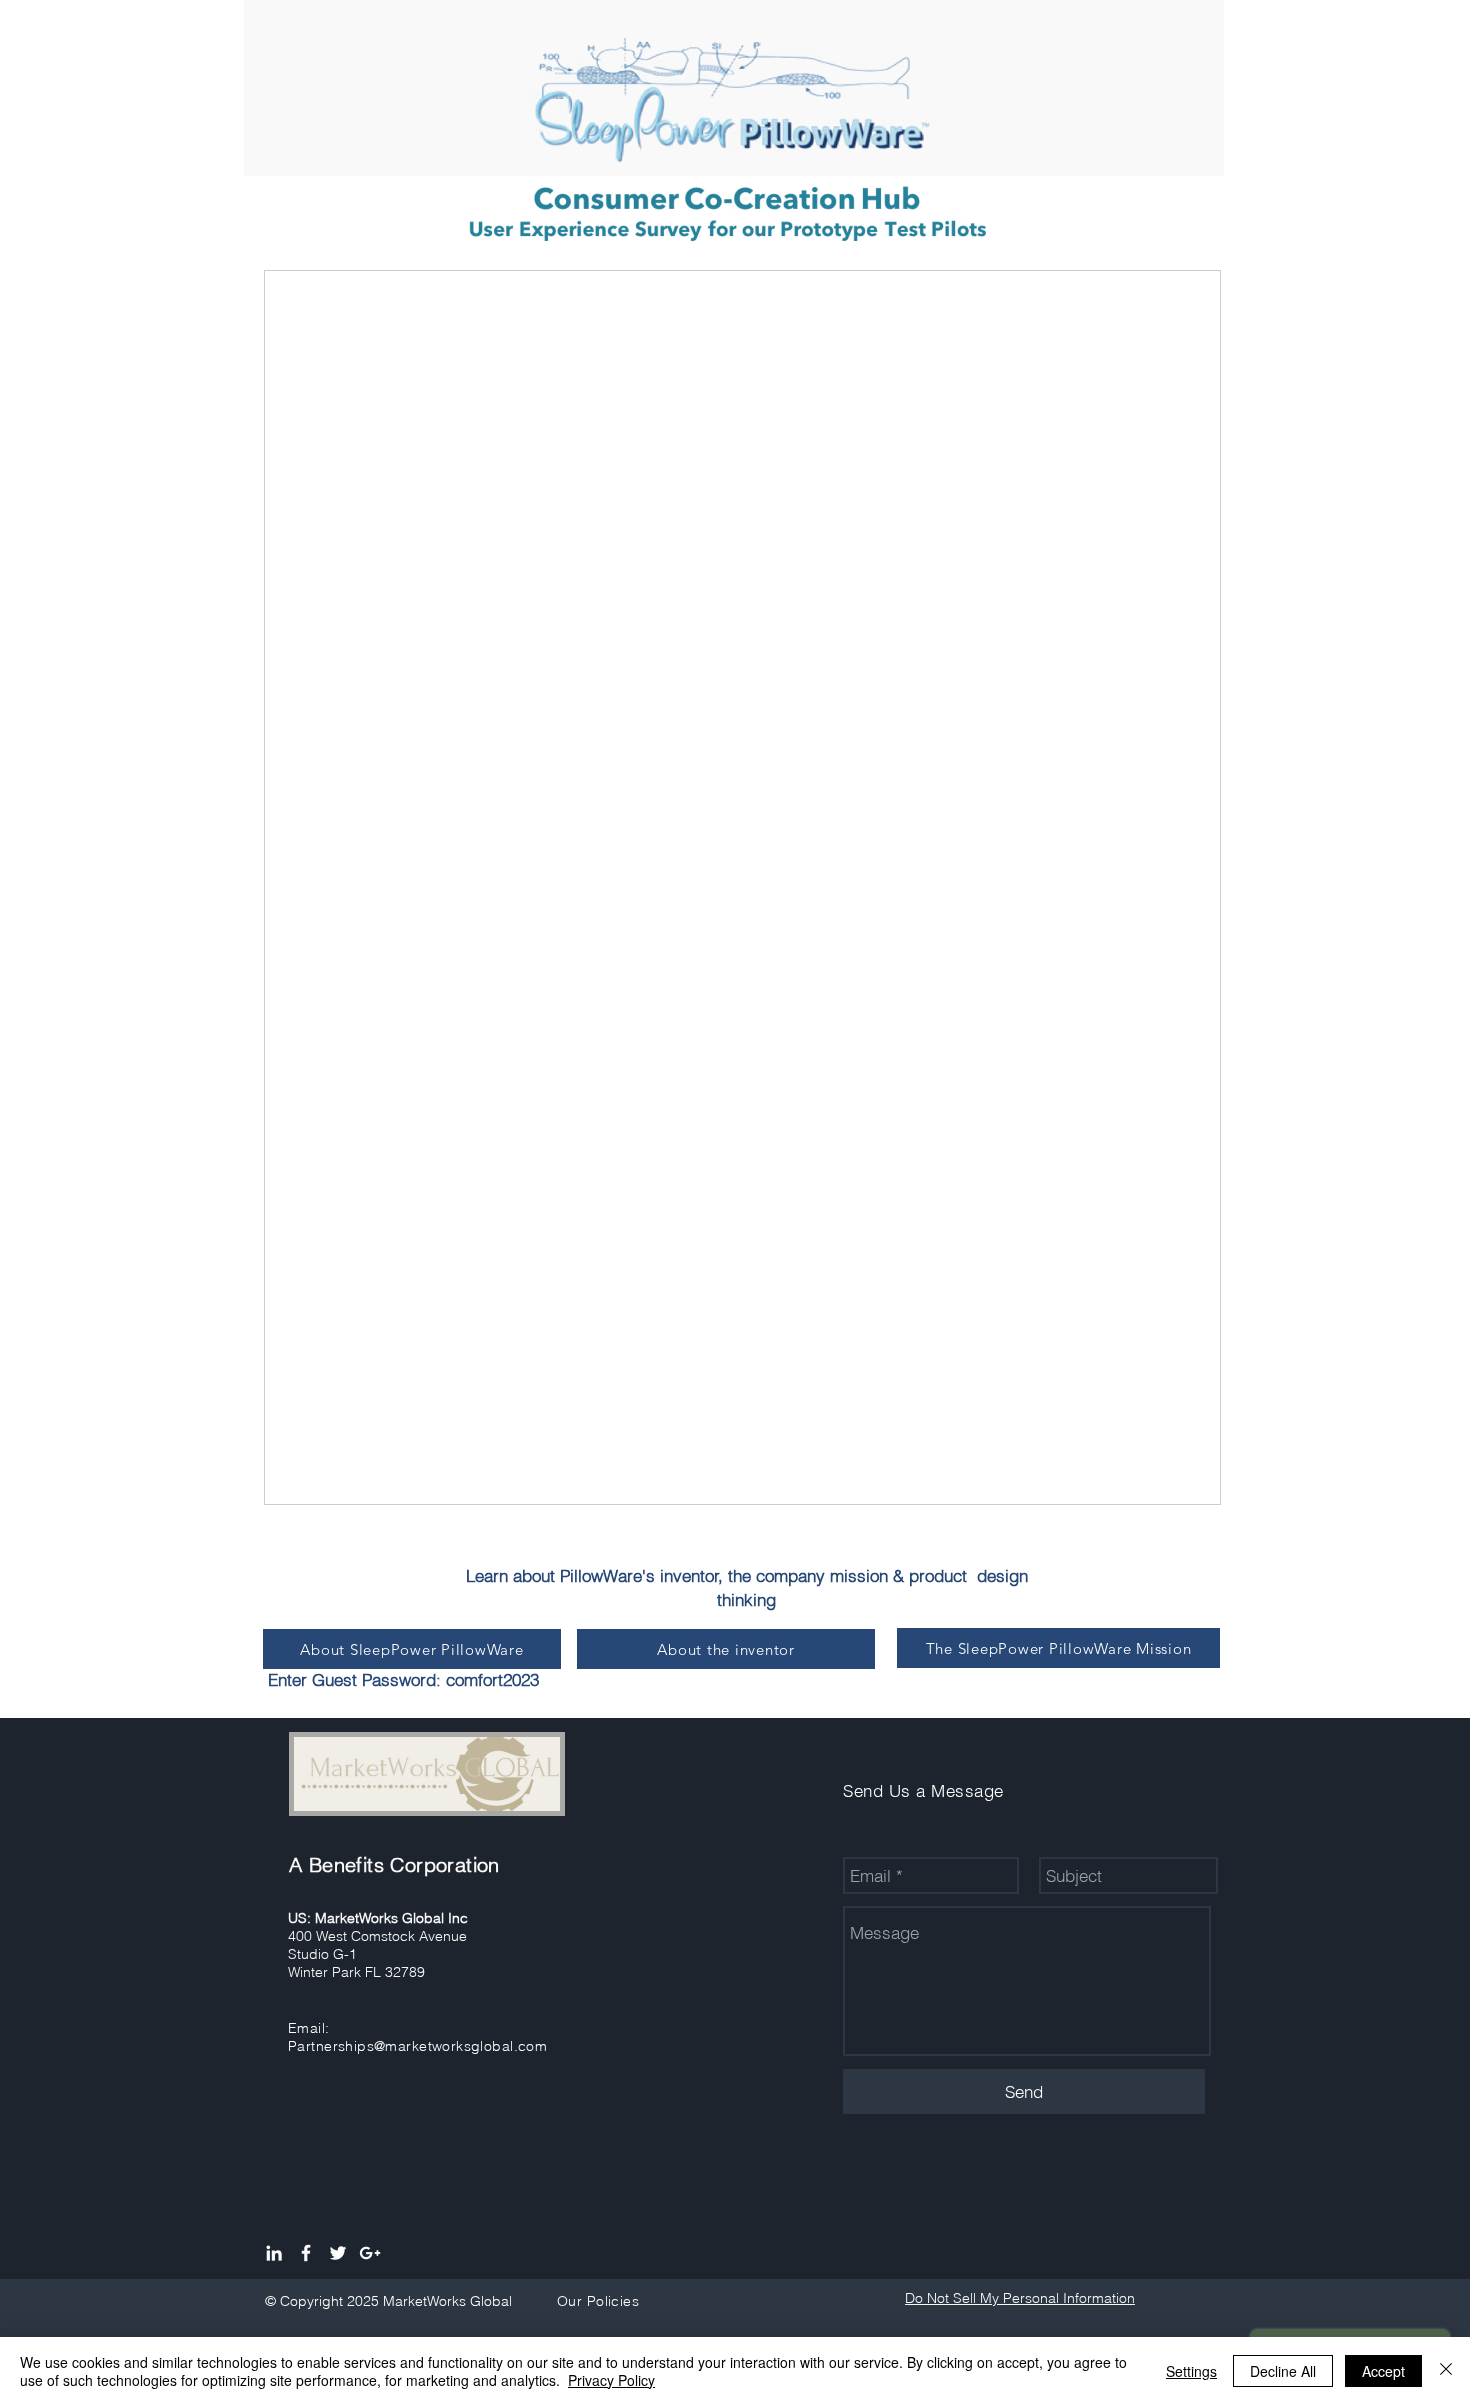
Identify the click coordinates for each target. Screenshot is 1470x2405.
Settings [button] (1191, 2371)
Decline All (1283, 2371)
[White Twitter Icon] (338, 2253)
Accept (1383, 2371)
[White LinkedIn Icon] (274, 2253)
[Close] (1446, 2371)
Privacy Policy (611, 2380)
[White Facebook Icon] (306, 2253)
